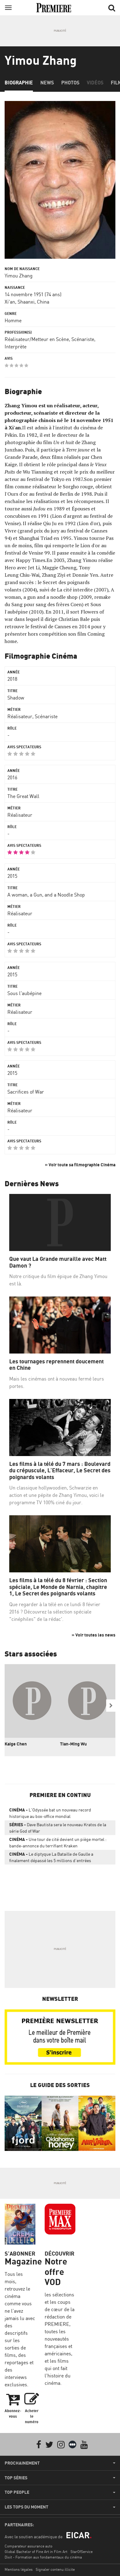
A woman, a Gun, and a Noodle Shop (46, 895)
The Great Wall (23, 796)
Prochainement (22, 2463)
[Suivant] (111, 1706)
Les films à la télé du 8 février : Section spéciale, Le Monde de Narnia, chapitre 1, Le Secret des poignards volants (58, 1587)
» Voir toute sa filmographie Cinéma (80, 1165)
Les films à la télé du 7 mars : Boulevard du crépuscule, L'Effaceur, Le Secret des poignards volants (60, 1470)
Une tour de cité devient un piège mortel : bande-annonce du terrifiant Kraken (58, 1842)
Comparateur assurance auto (28, 2546)
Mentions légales (19, 2569)
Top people (17, 2492)
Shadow (16, 698)
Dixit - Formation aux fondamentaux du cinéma (43, 2557)
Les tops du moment (26, 2507)
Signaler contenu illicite (55, 2569)
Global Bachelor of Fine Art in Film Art (36, 2552)
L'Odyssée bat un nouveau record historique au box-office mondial (50, 1813)
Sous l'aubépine (24, 993)
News (47, 83)
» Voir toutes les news (94, 1635)
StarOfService (82, 2552)
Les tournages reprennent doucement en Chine (56, 1365)
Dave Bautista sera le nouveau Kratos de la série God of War (58, 1828)
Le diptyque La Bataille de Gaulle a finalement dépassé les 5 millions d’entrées (51, 1857)
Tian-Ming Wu (73, 1744)
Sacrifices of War (26, 1092)
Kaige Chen (16, 1744)
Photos (70, 83)
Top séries (16, 2478)
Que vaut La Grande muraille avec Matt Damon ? (58, 1262)
